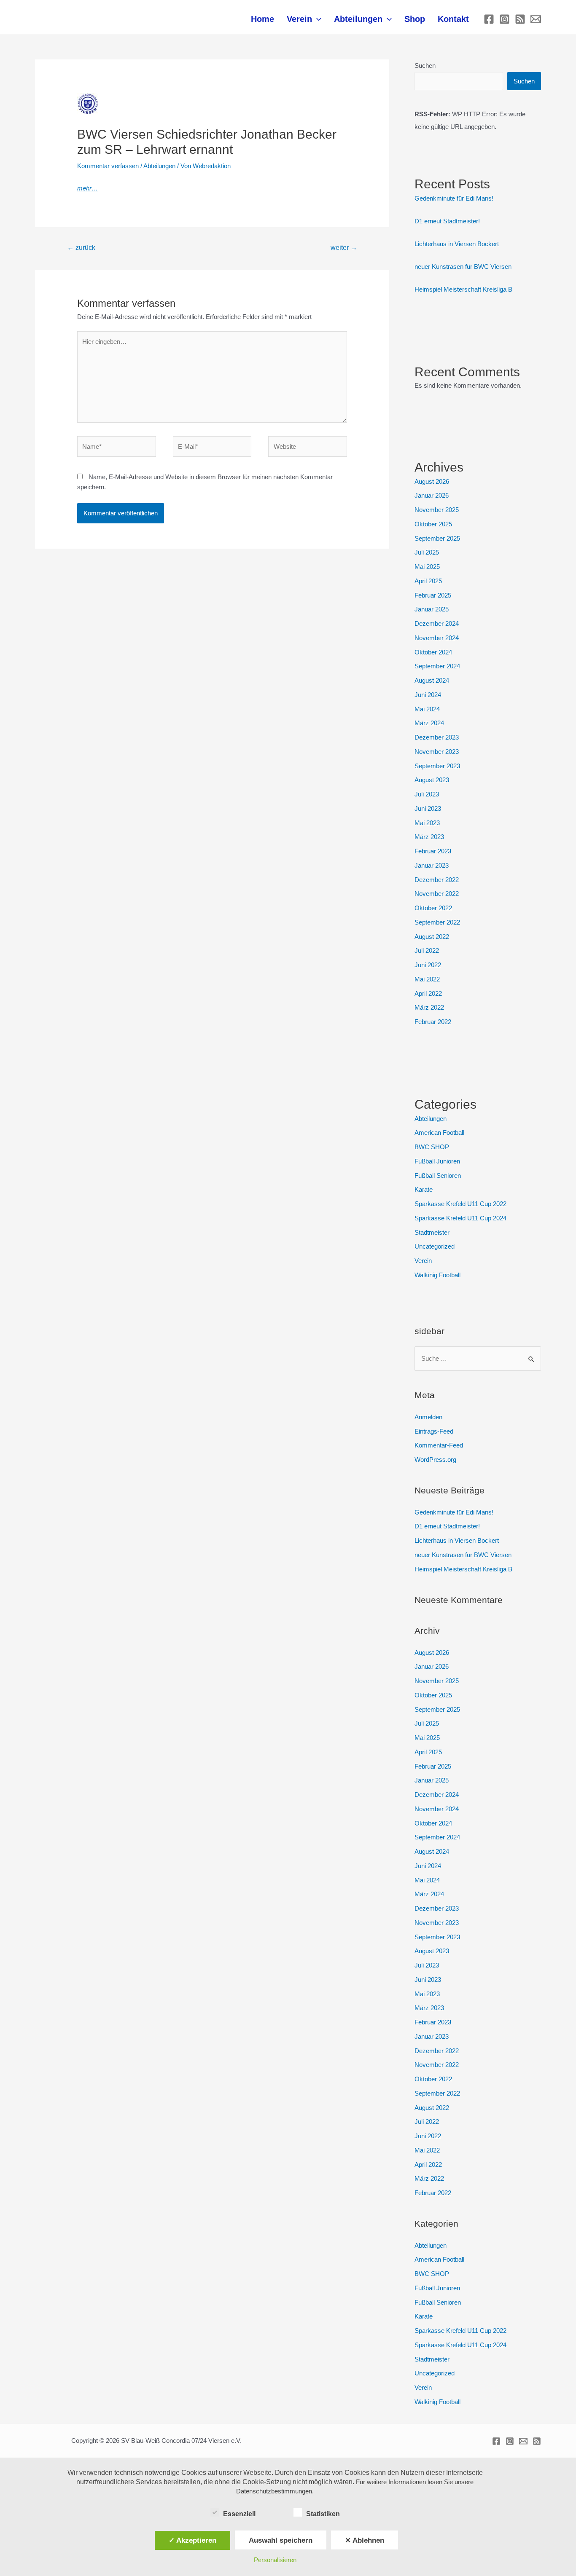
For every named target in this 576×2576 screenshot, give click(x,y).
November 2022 (437, 894)
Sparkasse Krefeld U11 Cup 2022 (460, 1204)
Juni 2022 (428, 965)
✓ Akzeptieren (192, 2540)
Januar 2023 (432, 865)
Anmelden (428, 1417)
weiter (344, 248)
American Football (439, 1133)
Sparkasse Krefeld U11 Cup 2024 (460, 1218)
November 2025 (437, 510)
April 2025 (428, 581)
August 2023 (432, 780)
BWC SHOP (432, 1147)
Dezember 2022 (437, 880)
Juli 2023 (427, 794)
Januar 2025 (432, 609)
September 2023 (437, 766)
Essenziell (239, 2514)
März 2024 (429, 723)
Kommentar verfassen (108, 166)
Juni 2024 (428, 695)
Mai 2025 (427, 567)
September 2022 (437, 922)
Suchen (425, 66)
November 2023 (437, 752)
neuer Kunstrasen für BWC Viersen (463, 267)
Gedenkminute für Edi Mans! (454, 198)
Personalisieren (275, 2560)
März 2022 (429, 1007)
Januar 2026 (432, 495)
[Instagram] (505, 19)
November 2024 (437, 638)
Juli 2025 (427, 552)
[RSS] (520, 19)
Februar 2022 (433, 1022)
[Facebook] (489, 19)
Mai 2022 (427, 979)
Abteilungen (358, 19)
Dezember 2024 (437, 623)
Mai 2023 (427, 823)
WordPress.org (435, 1460)
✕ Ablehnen (365, 2540)
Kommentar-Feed (439, 1445)
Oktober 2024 (433, 652)
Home (262, 19)
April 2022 (428, 993)
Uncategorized (435, 1246)
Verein (299, 19)
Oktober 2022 (433, 908)
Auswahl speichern (281, 2540)
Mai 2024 (427, 709)
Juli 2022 (427, 950)
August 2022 (432, 937)
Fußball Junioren (437, 1161)
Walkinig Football (437, 1275)
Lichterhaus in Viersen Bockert (457, 244)
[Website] (308, 448)
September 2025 (437, 538)
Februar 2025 (433, 595)
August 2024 (432, 680)
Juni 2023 (428, 808)
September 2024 (437, 666)
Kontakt (453, 19)
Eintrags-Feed (434, 1431)
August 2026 (432, 481)
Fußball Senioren (438, 1175)
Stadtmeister (432, 1232)
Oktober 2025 (433, 524)
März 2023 (429, 837)
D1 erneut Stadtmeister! (447, 221)
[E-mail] (536, 19)
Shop (415, 19)
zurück (81, 248)
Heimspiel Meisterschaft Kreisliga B (463, 289)
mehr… (87, 188)
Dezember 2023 (437, 737)
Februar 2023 (433, 851)
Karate (424, 1189)
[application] (317, 19)
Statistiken (323, 2514)
